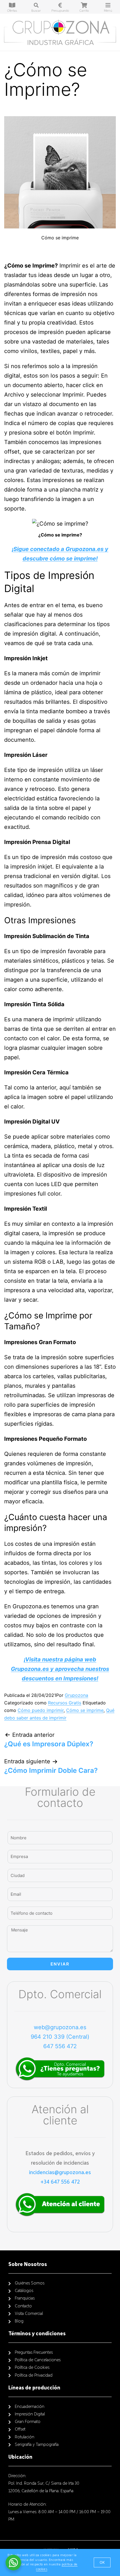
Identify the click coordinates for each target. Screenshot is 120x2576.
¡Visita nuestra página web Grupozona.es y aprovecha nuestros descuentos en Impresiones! (60, 1669)
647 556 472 (60, 2046)
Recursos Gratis (65, 1703)
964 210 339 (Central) (60, 2037)
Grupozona (76, 1695)
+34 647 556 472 (60, 2182)
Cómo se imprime (85, 1710)
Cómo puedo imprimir (41, 1710)
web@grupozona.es (60, 2027)
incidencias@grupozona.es (60, 2172)
